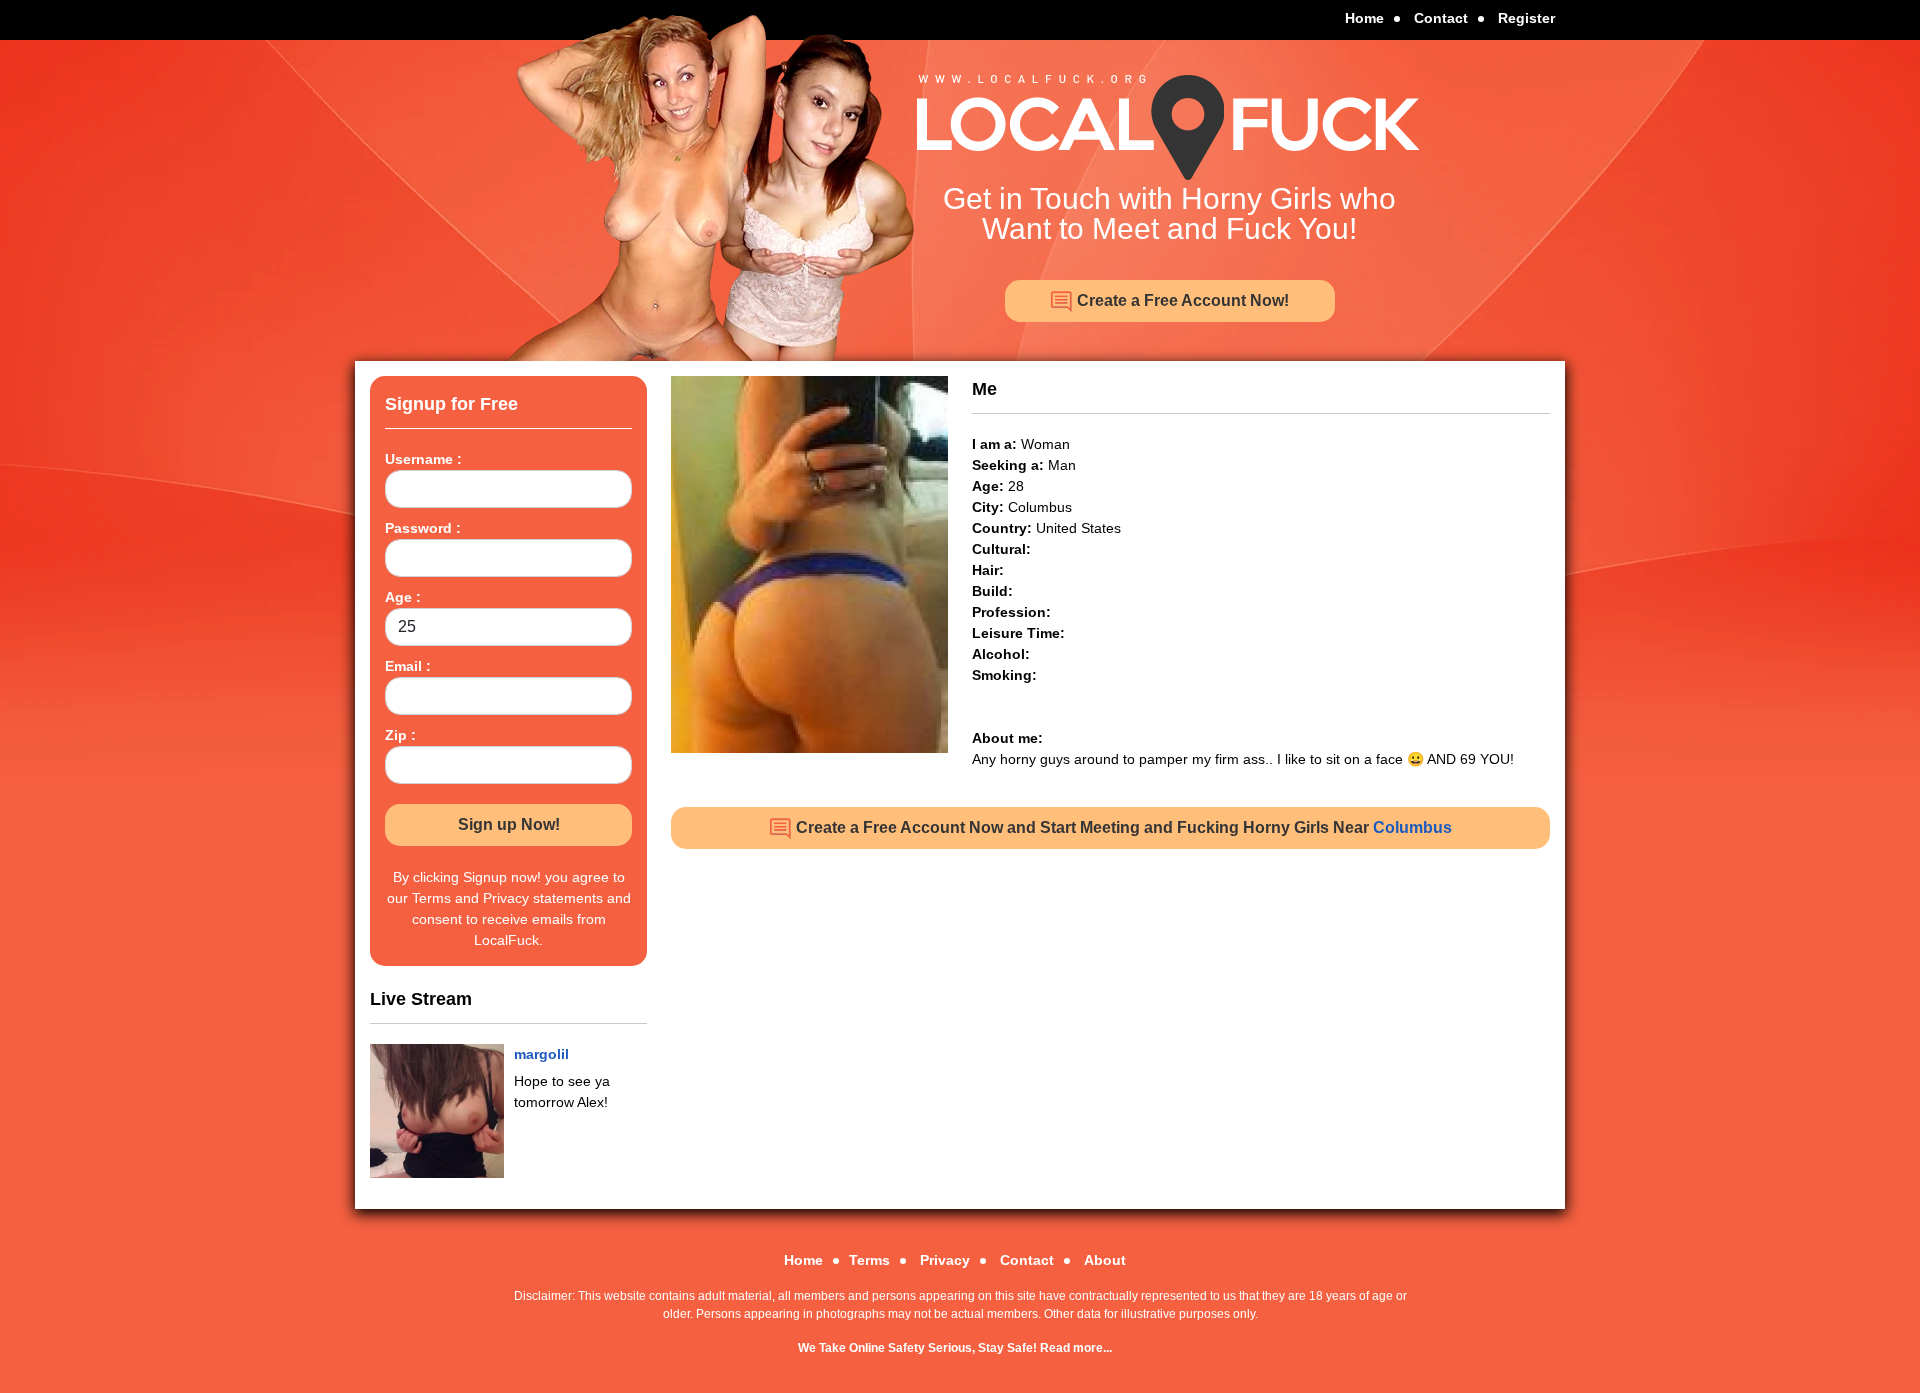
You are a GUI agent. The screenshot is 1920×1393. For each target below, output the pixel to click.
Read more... (1076, 1348)
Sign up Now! (509, 824)
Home (1364, 18)
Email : (408, 666)
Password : (423, 528)
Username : (423, 459)
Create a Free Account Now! (1181, 300)
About (1105, 1260)
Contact (1441, 18)
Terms (869, 1260)
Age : (403, 597)
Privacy (945, 1260)
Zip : (400, 735)
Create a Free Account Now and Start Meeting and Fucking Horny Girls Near (1122, 827)
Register (1526, 18)
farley (533, 1054)
